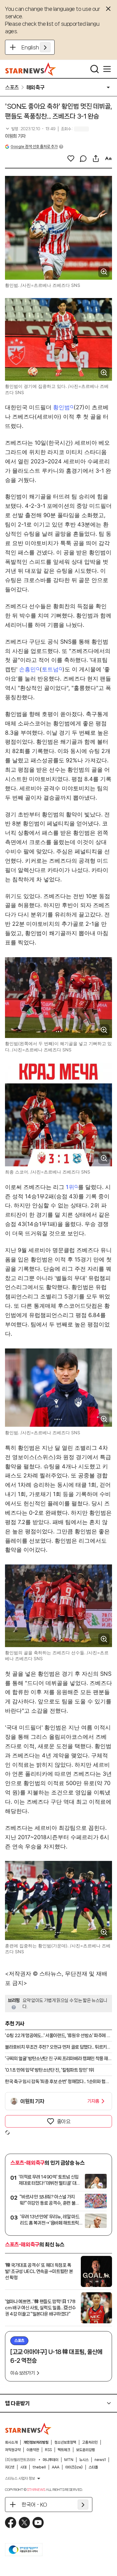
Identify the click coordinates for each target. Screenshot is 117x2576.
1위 (70, 1187)
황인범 (61, 407)
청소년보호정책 (65, 2442)
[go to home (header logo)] (31, 69)
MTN (69, 2460)
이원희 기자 (15, 136)
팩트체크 (64, 2450)
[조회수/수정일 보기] (30, 129)
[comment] (83, 158)
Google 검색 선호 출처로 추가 (34, 147)
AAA (56, 2467)
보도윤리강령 (85, 2450)
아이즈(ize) (74, 2467)
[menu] (107, 69)
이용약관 (33, 2450)
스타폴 (93, 2467)
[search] (95, 69)
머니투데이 (51, 2460)
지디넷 (10, 2467)
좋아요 (64, 2121)
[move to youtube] (38, 2523)
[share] (96, 158)
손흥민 (27, 669)
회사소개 (11, 2442)
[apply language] (45, 47)
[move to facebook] (11, 2523)
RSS (48, 2450)
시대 (23, 2467)
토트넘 (50, 669)
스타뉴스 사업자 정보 (20, 2478)
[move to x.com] (24, 2523)
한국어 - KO (34, 2505)
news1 (100, 2460)
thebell (39, 2467)
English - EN (36, 47)
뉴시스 (84, 2460)
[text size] (108, 158)
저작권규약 (13, 2450)
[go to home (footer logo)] (28, 2429)
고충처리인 (90, 2442)
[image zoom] (104, 272)
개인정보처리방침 (36, 2442)
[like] (71, 158)
